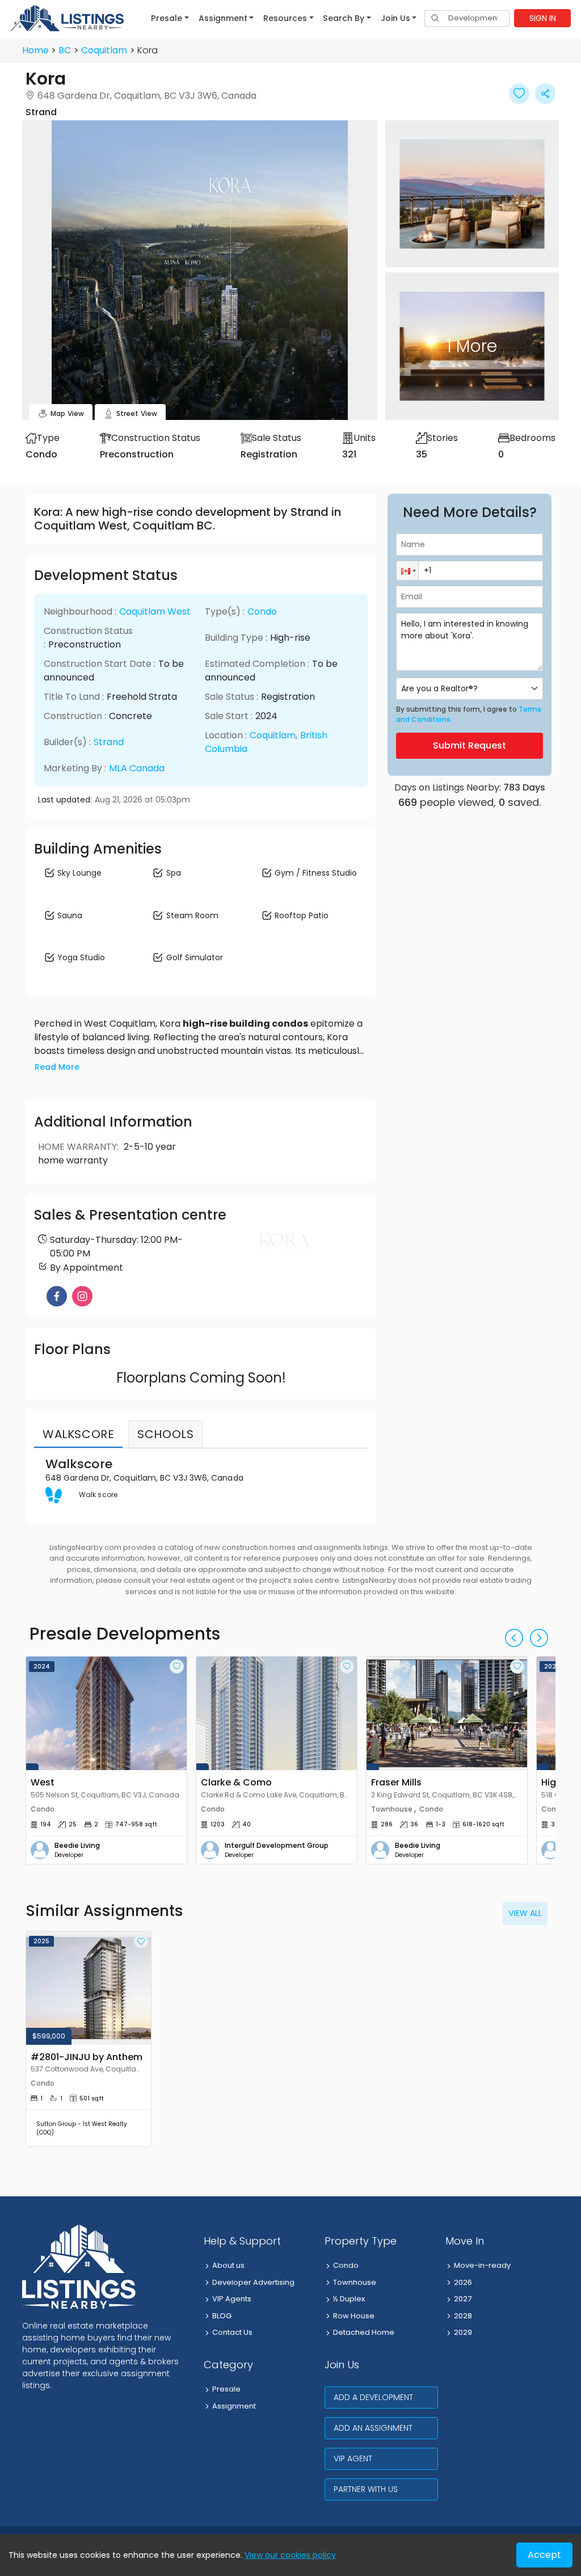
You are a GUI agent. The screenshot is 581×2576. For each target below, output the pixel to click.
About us (228, 2265)
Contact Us (232, 2332)
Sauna (70, 915)
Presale (226, 2389)
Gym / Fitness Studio (316, 873)
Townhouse (355, 2282)
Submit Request (470, 745)
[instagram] (82, 1296)
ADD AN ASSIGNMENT (373, 2428)
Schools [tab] (165, 1434)
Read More (57, 1067)
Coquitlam (104, 50)
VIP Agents (232, 2299)
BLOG (222, 2316)
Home (35, 50)
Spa (174, 873)
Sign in (543, 18)
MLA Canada (137, 768)
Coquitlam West (155, 612)
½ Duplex (349, 2299)
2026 (463, 2282)
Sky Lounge (79, 873)
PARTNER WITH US (366, 2489)
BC (65, 50)
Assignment (234, 2406)
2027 (463, 2299)
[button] (170, 18)
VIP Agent (353, 2459)
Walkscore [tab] (78, 1434)
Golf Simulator (195, 957)
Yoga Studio (81, 957)
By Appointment (87, 1268)
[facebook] (57, 1296)
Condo (262, 612)
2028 (463, 2316)
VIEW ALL (525, 1913)
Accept (544, 2555)
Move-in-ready (482, 2265)
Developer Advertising (253, 2282)
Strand (109, 742)
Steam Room (192, 915)
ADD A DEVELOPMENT (373, 2397)
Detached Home (364, 2332)
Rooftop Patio (302, 915)
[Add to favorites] (177, 1667)
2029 (463, 2332)
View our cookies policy (290, 2555)
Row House (354, 2316)
